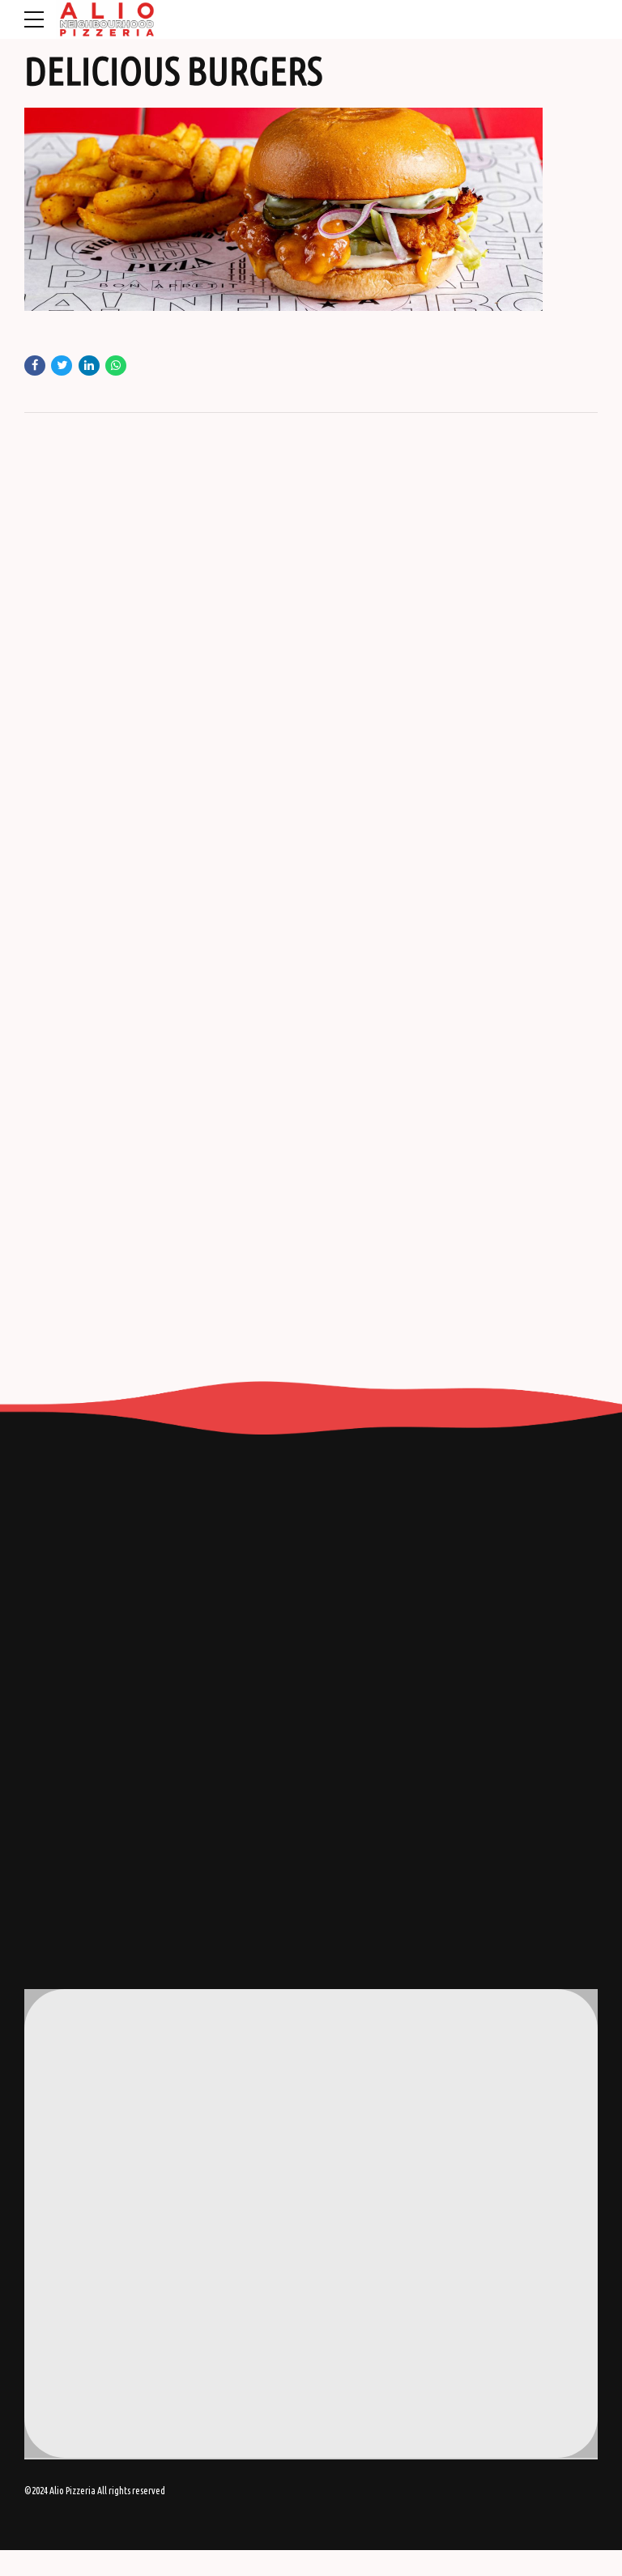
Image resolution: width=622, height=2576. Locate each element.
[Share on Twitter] (62, 366)
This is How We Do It (99, 2302)
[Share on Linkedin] (89, 366)
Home (68, 2258)
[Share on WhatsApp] (116, 366)
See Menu (76, 2345)
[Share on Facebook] (35, 366)
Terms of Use (83, 2323)
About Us (75, 2280)
